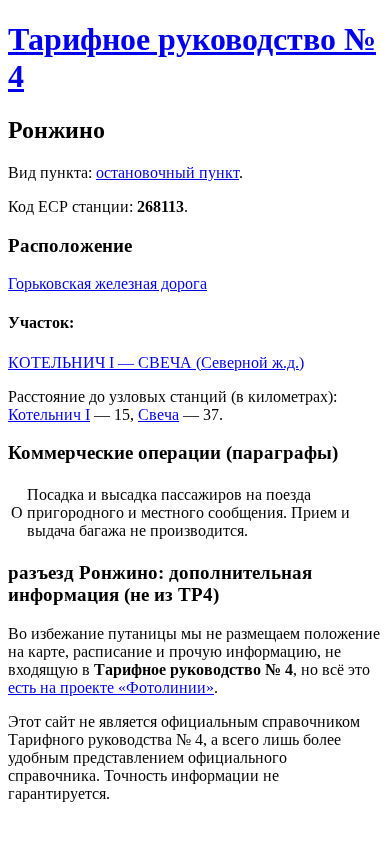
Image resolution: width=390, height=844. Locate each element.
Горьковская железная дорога (107, 283)
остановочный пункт (167, 172)
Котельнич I (49, 414)
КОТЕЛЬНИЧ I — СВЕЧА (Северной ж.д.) (156, 362)
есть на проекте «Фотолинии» (111, 687)
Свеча (158, 414)
